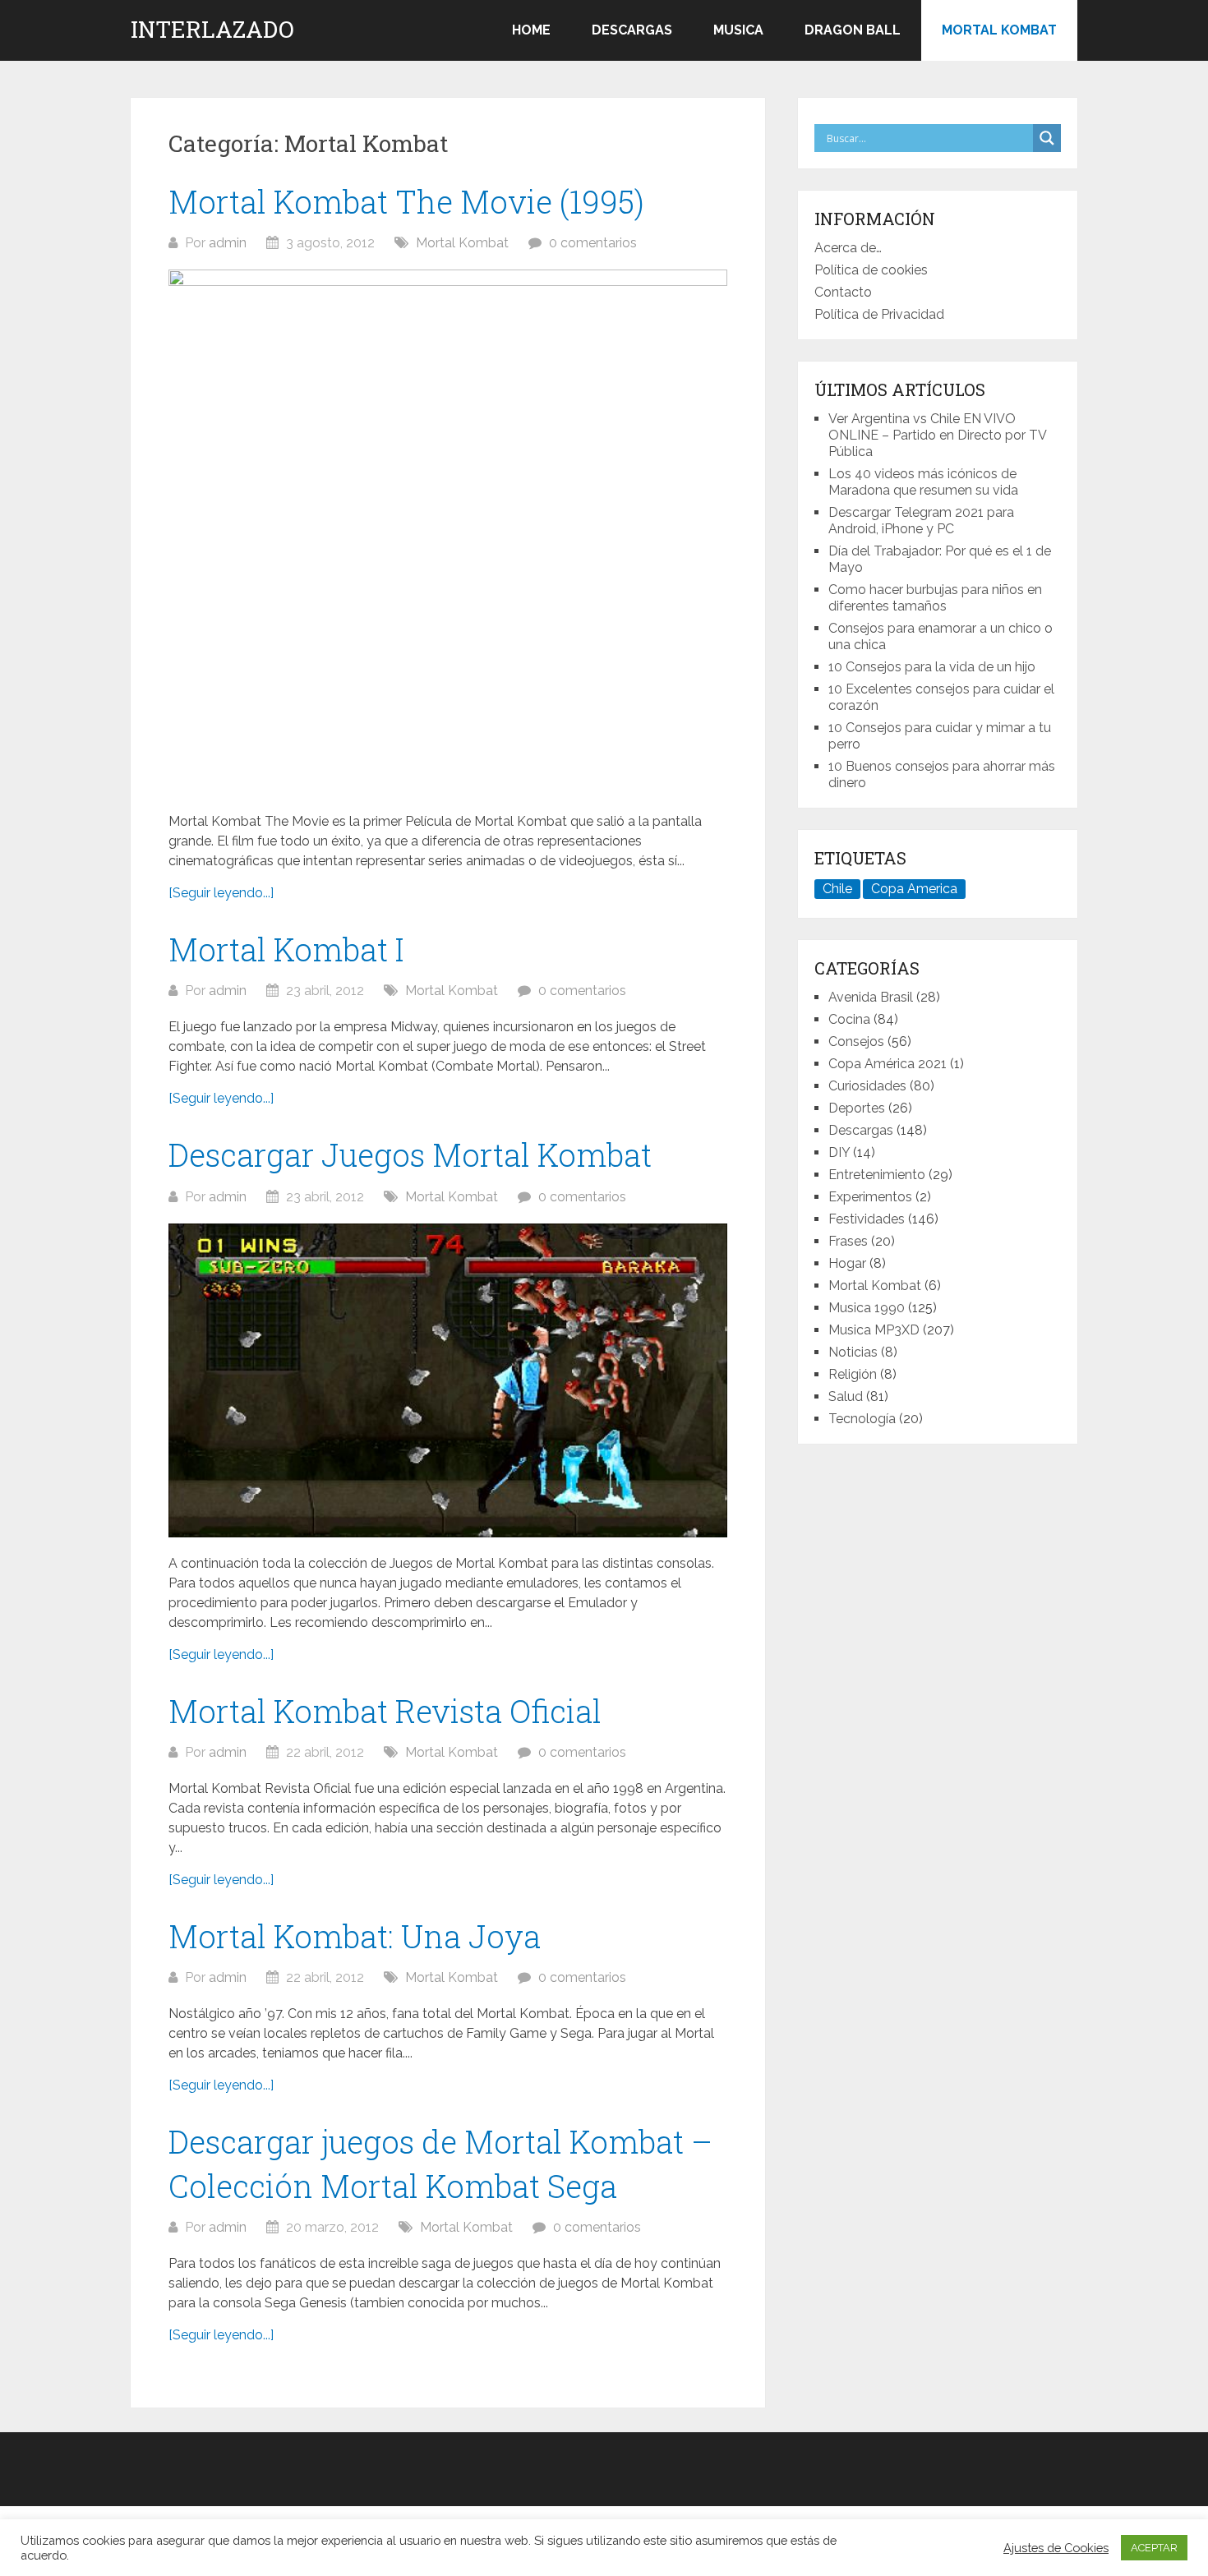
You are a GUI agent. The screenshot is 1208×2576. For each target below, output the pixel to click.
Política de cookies (871, 270)
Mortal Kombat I (286, 949)
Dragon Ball (853, 30)
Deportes (857, 1108)
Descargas (632, 30)
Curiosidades (867, 1086)
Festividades (867, 1219)
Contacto (843, 292)
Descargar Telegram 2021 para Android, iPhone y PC (921, 521)
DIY (839, 1152)
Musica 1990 (867, 1308)
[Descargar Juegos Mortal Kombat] (448, 1381)
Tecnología (862, 1419)
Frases (848, 1241)
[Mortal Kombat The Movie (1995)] (448, 532)
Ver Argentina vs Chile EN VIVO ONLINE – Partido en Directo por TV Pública (937, 435)
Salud (846, 1396)
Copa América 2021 (888, 1064)
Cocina (849, 1019)
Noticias (853, 1352)
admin (228, 243)
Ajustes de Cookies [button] (1056, 2548)
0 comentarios (593, 243)
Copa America (914, 889)
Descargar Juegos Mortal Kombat (410, 1154)
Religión (853, 1374)
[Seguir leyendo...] (221, 893)
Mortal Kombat (999, 30)
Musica (738, 30)
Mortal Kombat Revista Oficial (385, 1711)
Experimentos (870, 1197)
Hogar (847, 1263)
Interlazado (212, 30)
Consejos (856, 1041)
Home (531, 30)
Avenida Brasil (871, 997)
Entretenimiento (877, 1175)
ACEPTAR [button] (1154, 2548)
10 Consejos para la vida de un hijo (932, 667)
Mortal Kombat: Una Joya (355, 1936)
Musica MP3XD (874, 1330)
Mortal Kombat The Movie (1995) (406, 201)
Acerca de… (848, 248)
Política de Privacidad (879, 314)
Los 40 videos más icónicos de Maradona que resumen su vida (923, 482)
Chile (837, 889)
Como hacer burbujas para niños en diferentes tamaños (935, 598)
